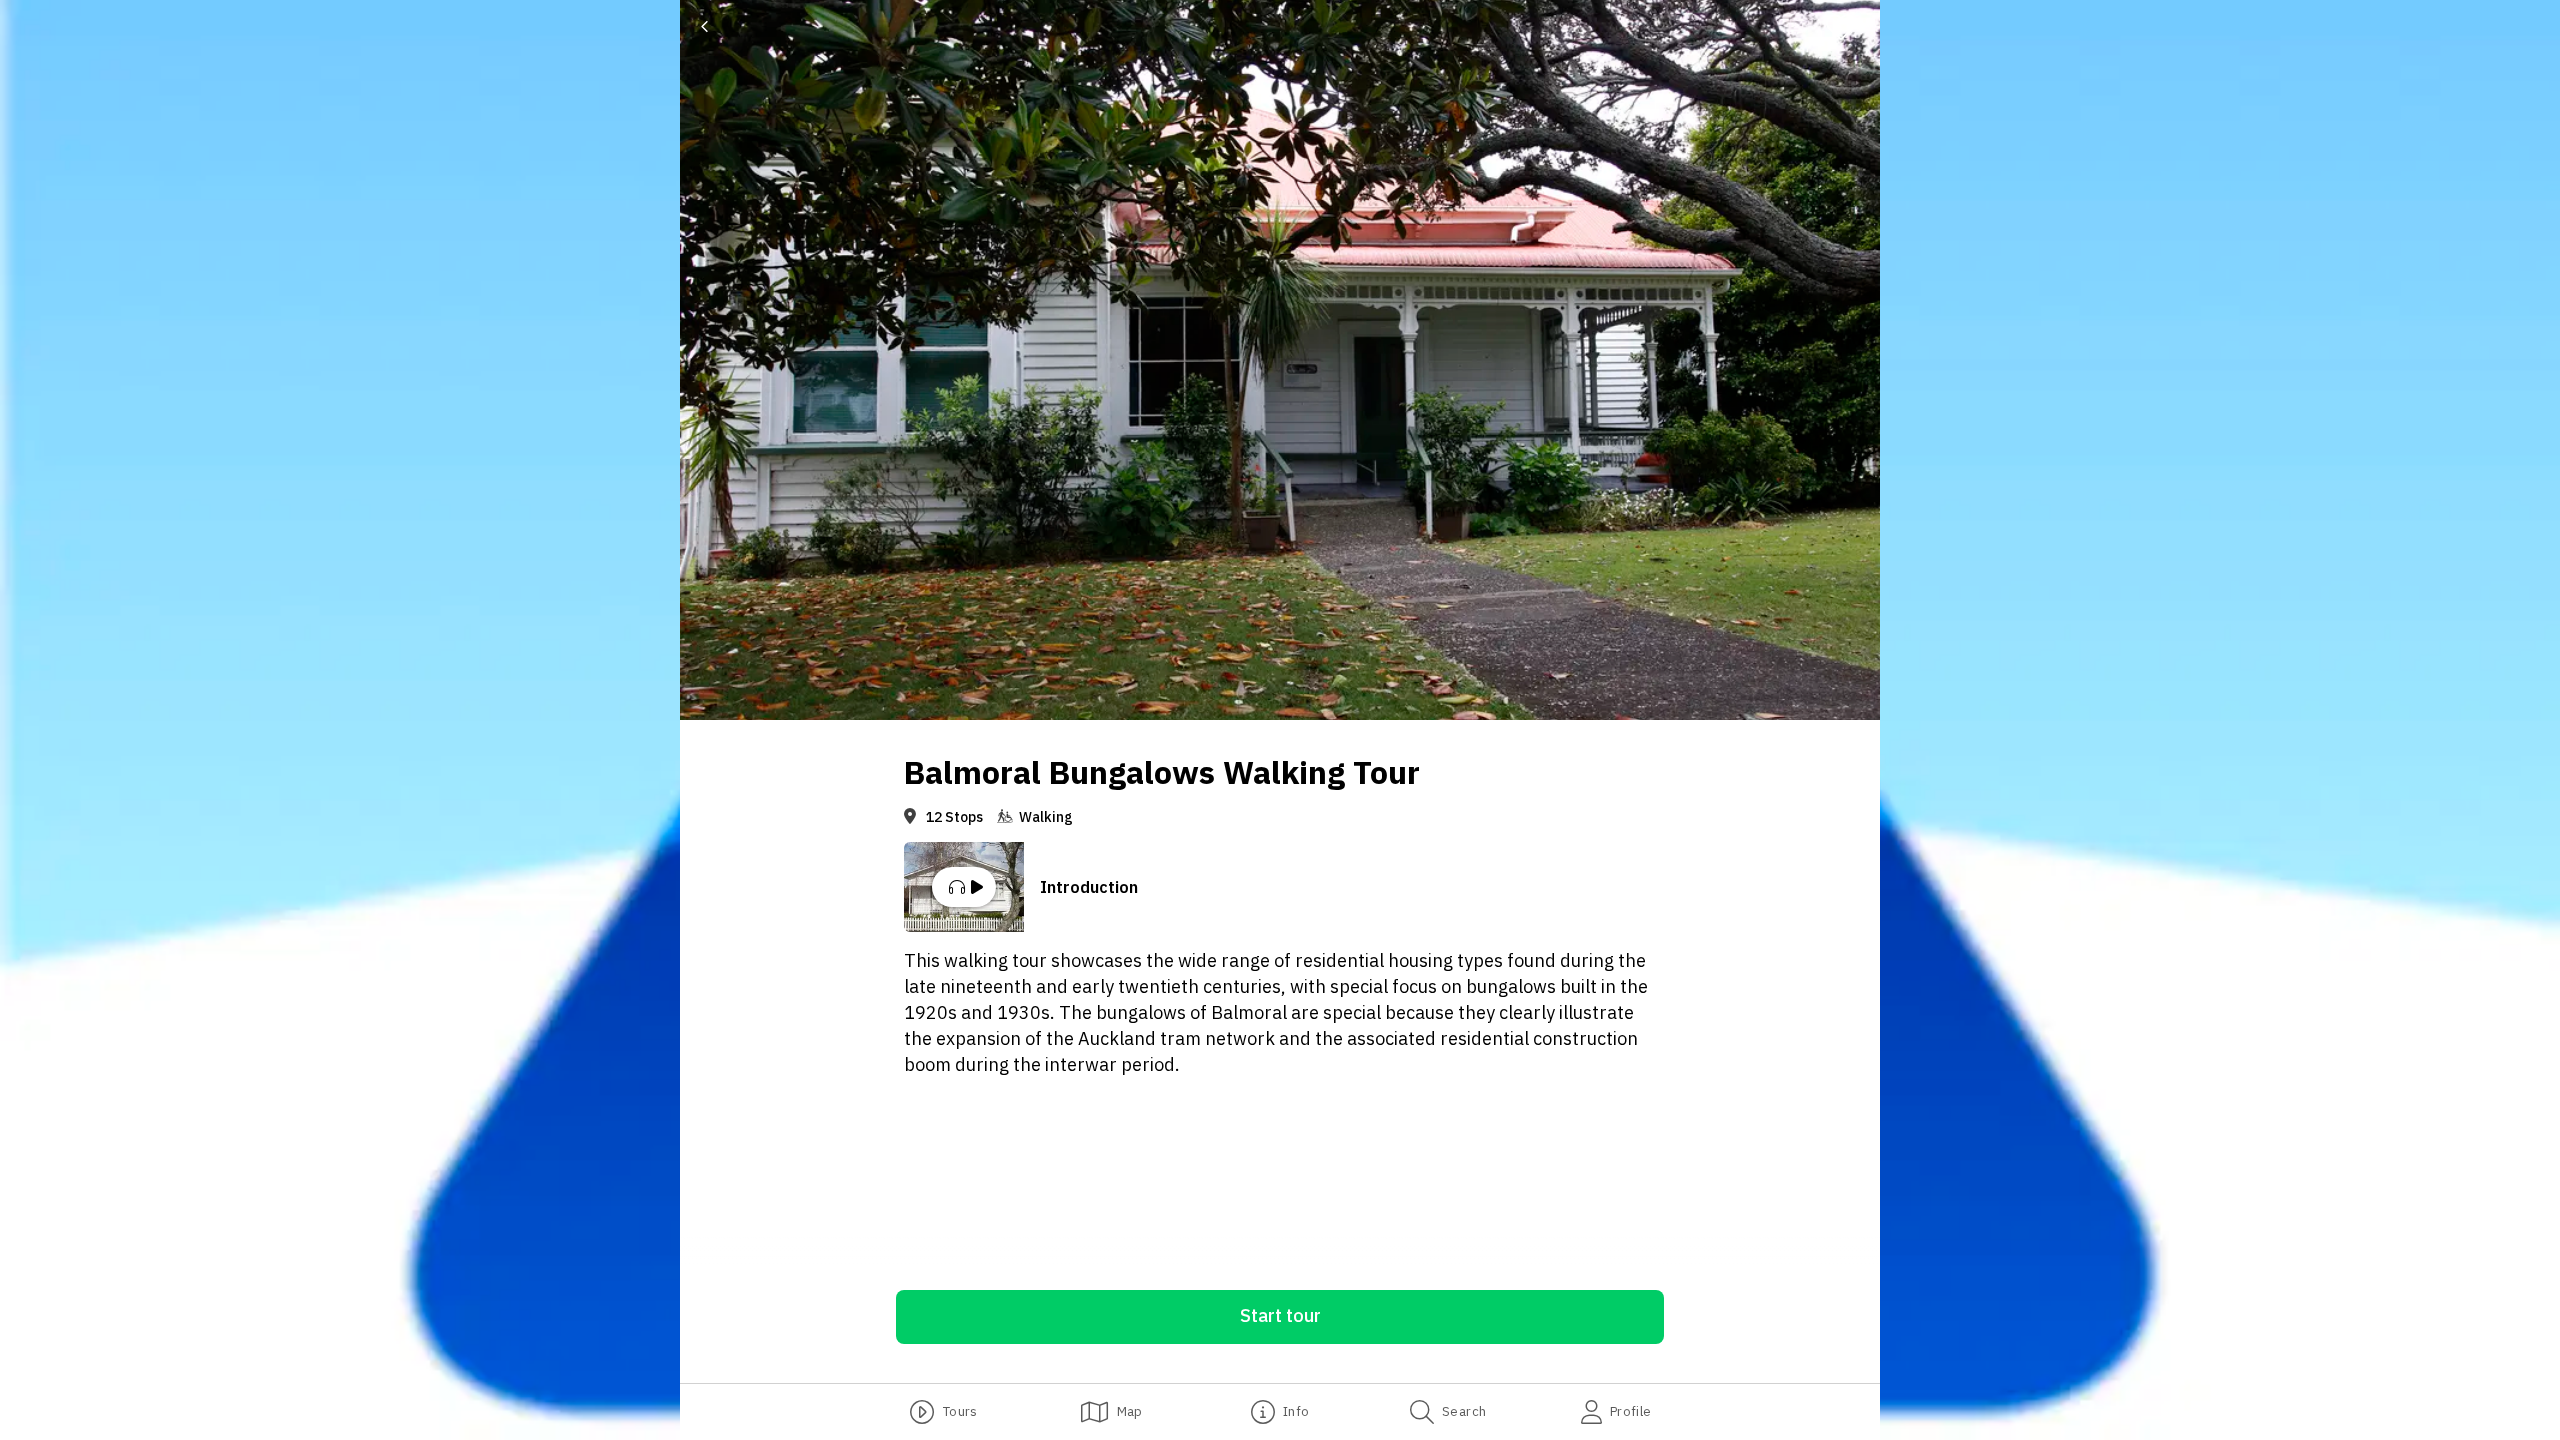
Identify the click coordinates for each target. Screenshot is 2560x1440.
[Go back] (704, 27)
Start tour (1280, 1315)
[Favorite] (1849, 27)
